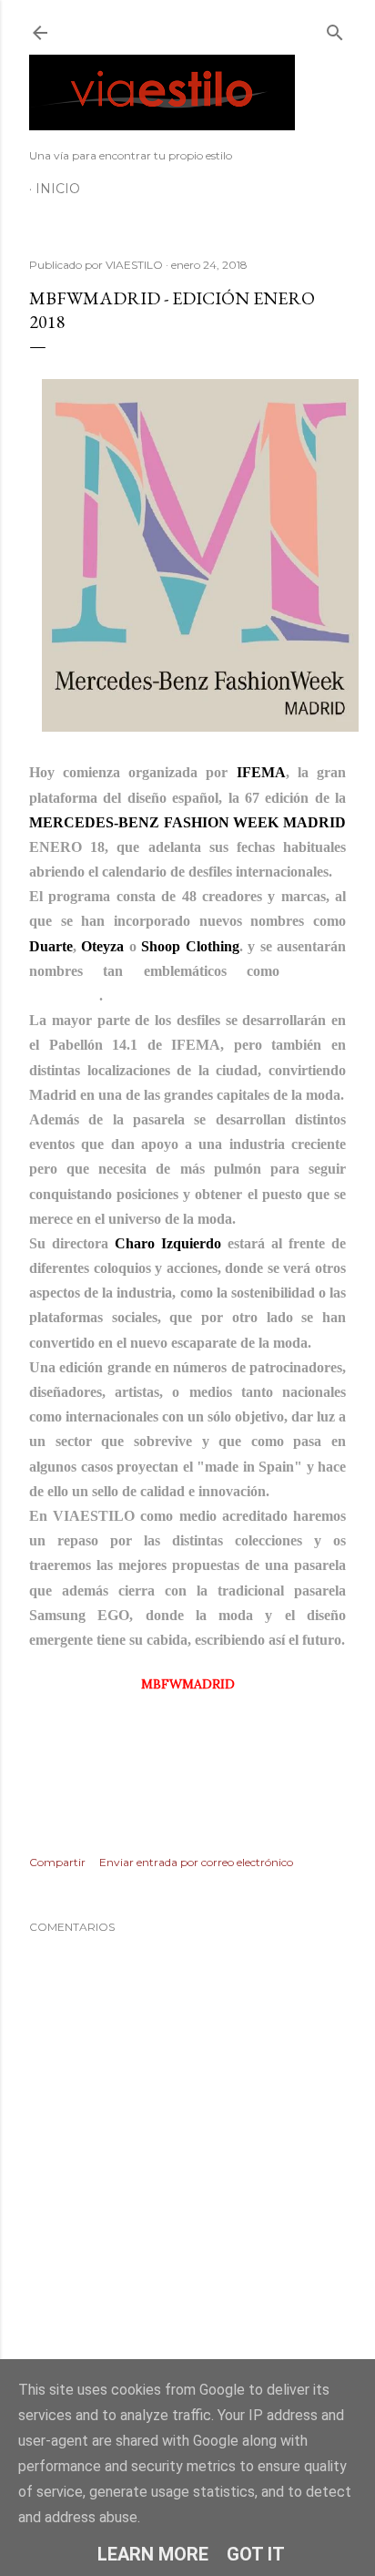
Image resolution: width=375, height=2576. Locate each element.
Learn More (153, 2554)
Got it (256, 2554)
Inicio (58, 189)
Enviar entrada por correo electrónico (196, 1862)
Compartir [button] (57, 1862)
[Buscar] (335, 29)
